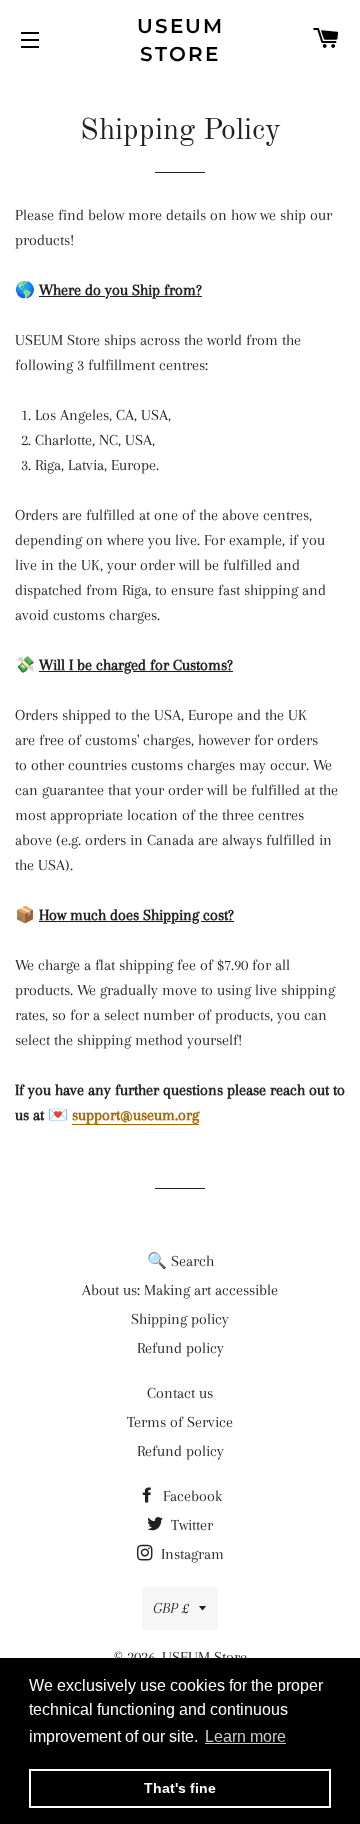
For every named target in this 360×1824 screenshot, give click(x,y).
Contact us (180, 1393)
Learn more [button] (245, 1736)
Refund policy (180, 1348)
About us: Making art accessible (180, 1290)
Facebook (190, 1496)
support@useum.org (135, 1115)
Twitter (190, 1525)
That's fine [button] (180, 1788)
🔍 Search (180, 1261)
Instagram (190, 1554)
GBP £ (171, 1608)
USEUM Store (180, 40)
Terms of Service (180, 1422)
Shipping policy (180, 1319)
